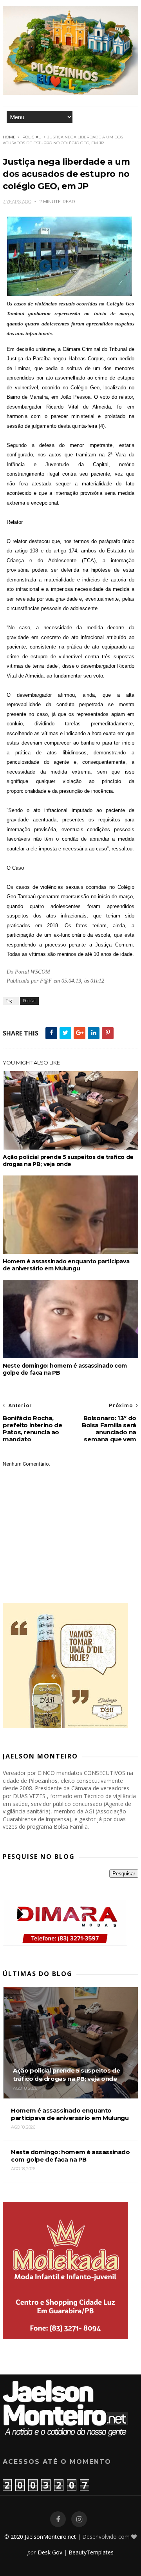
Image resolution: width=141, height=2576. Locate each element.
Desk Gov (50, 2552)
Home (9, 137)
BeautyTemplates (91, 2552)
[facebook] (58, 2519)
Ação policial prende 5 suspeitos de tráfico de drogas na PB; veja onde (68, 1161)
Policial (32, 137)
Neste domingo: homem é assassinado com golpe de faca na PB (65, 1369)
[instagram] (79, 2519)
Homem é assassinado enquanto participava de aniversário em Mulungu (66, 1265)
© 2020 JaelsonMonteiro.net (40, 2537)
